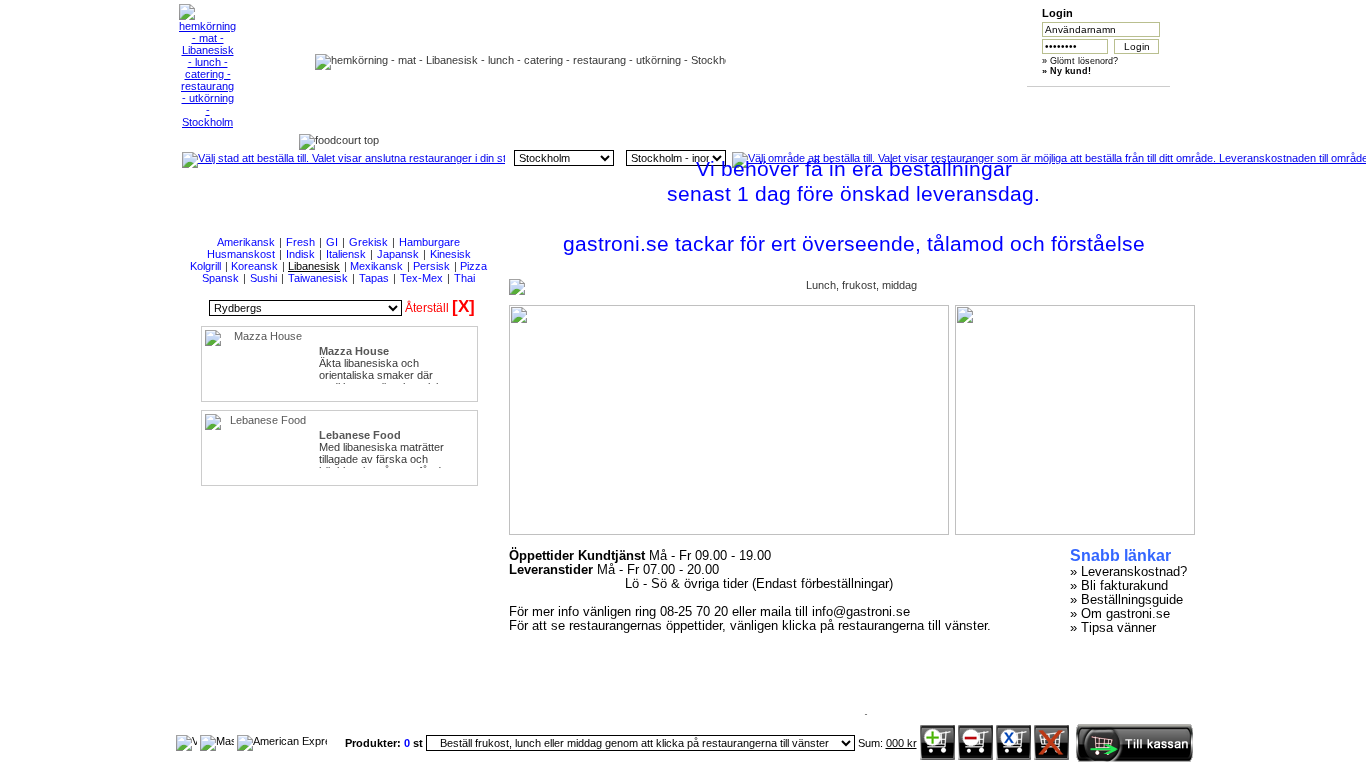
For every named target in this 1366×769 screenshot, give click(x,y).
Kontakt (1086, 101)
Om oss (616, 101)
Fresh (300, 242)
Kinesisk (450, 254)
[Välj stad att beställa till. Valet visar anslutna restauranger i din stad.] (343, 158)
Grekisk (368, 242)
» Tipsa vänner (1113, 628)
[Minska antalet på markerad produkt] (975, 756)
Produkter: (374, 743)
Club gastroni (804, 101)
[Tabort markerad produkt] (1013, 756)
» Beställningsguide (1126, 600)
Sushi (263, 278)
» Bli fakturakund (1119, 586)
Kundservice (710, 101)
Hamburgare (429, 242)
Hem (522, 101)
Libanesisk (314, 266)
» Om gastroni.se (1120, 614)
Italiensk (346, 254)
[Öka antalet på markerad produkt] (937, 756)
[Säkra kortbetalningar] (186, 741)
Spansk (220, 278)
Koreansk (254, 266)
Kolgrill (205, 266)
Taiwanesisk (318, 278)
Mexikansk (376, 266)
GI (332, 242)
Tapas (374, 278)
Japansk (398, 254)
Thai (464, 278)
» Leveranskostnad (1125, 572)
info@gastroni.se (861, 612)
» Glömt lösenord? (1080, 61)
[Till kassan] (1134, 758)
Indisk (300, 254)
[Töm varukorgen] (1051, 756)
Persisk (431, 266)
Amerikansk (246, 242)
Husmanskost (241, 254)
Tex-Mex (421, 278)
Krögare (992, 101)
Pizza (473, 266)
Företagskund (898, 101)
